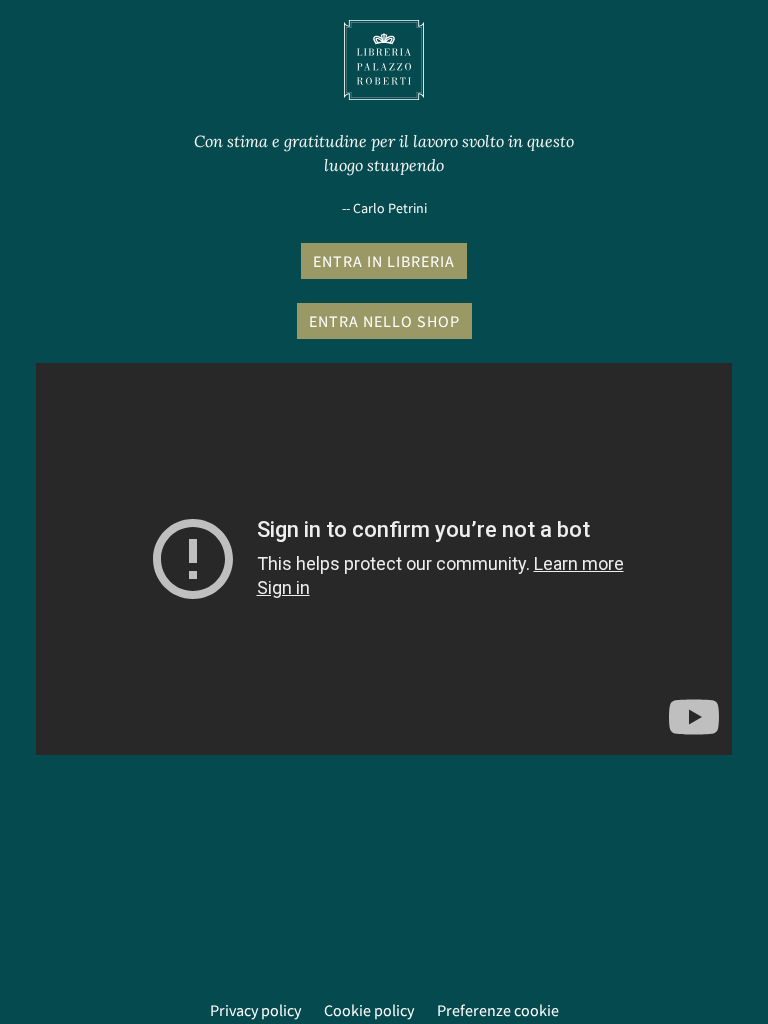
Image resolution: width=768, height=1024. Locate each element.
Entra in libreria (384, 261)
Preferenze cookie (498, 1010)
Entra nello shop (384, 321)
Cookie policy (369, 1010)
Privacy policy (255, 1010)
